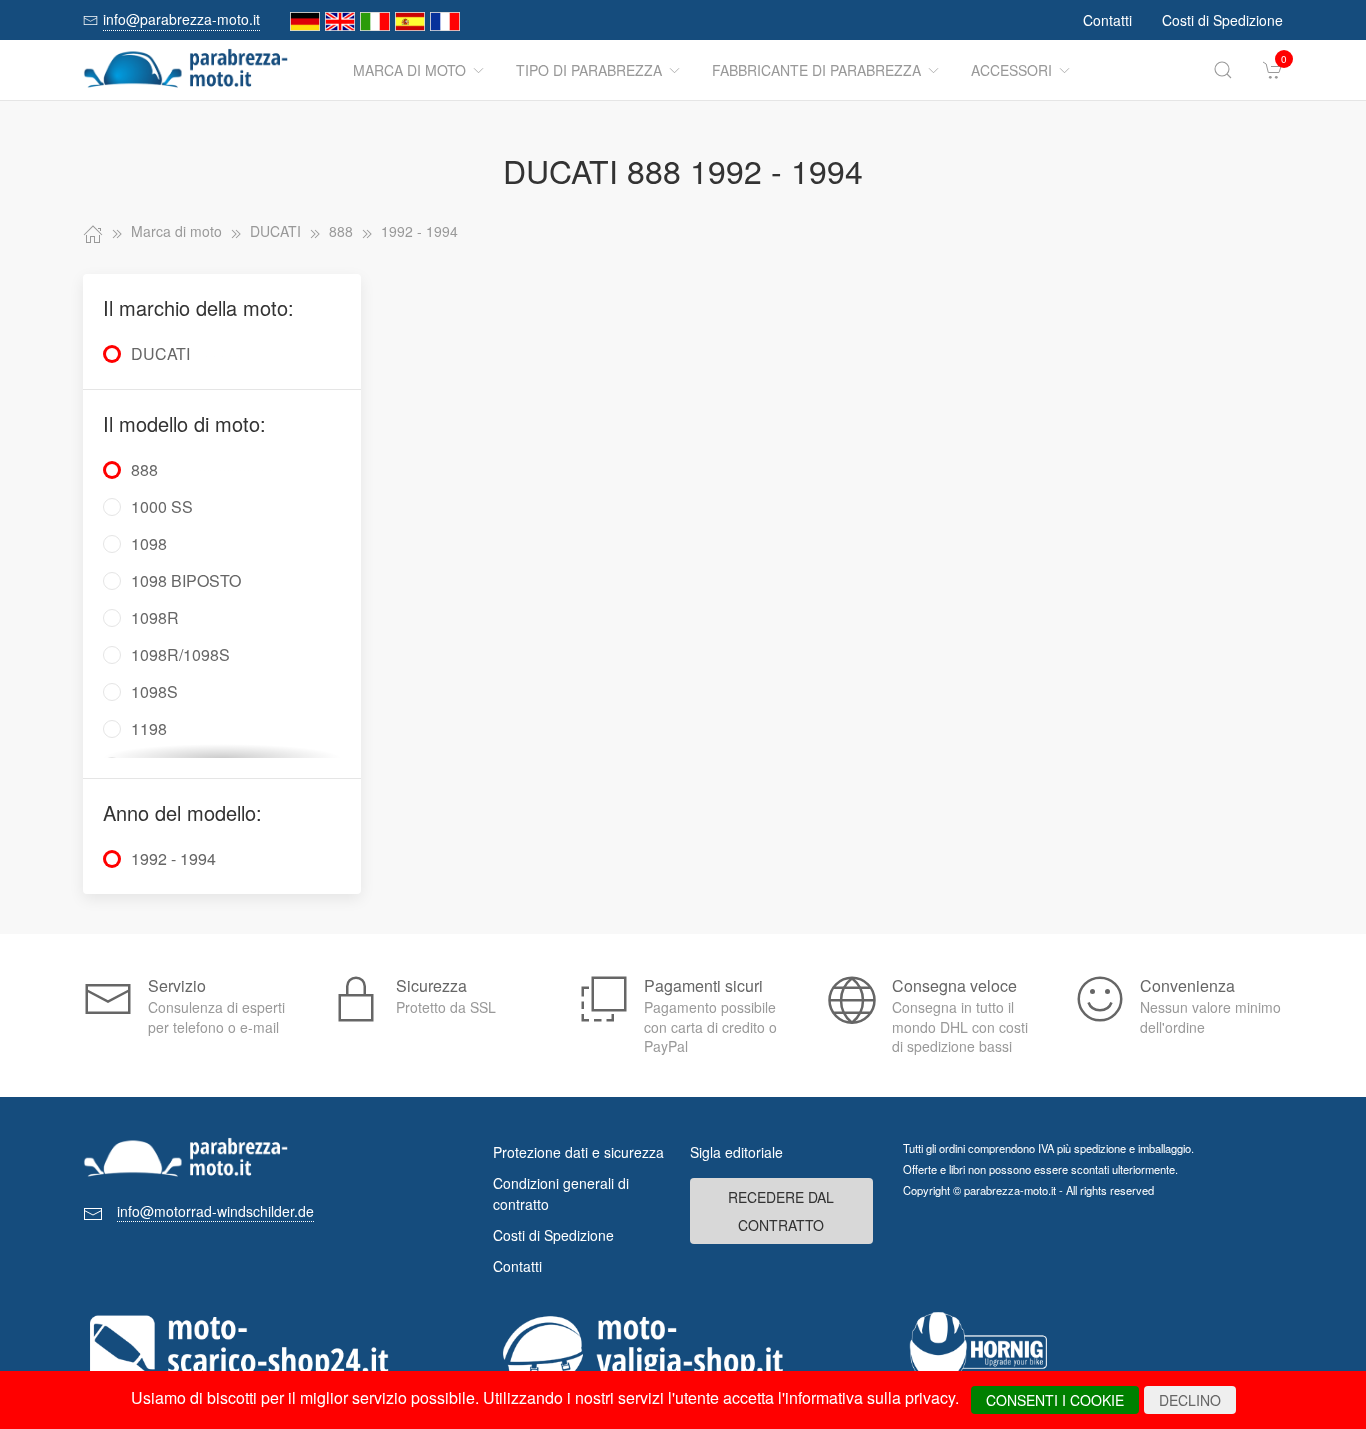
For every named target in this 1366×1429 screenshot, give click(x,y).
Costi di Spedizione (1222, 20)
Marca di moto (409, 70)
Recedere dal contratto (781, 1211)
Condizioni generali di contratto (561, 1193)
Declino (1190, 1400)
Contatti (1107, 20)
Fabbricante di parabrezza (816, 70)
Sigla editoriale (736, 1152)
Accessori (1011, 70)
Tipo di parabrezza (589, 70)
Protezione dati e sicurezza (578, 1152)
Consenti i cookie (1055, 1400)
